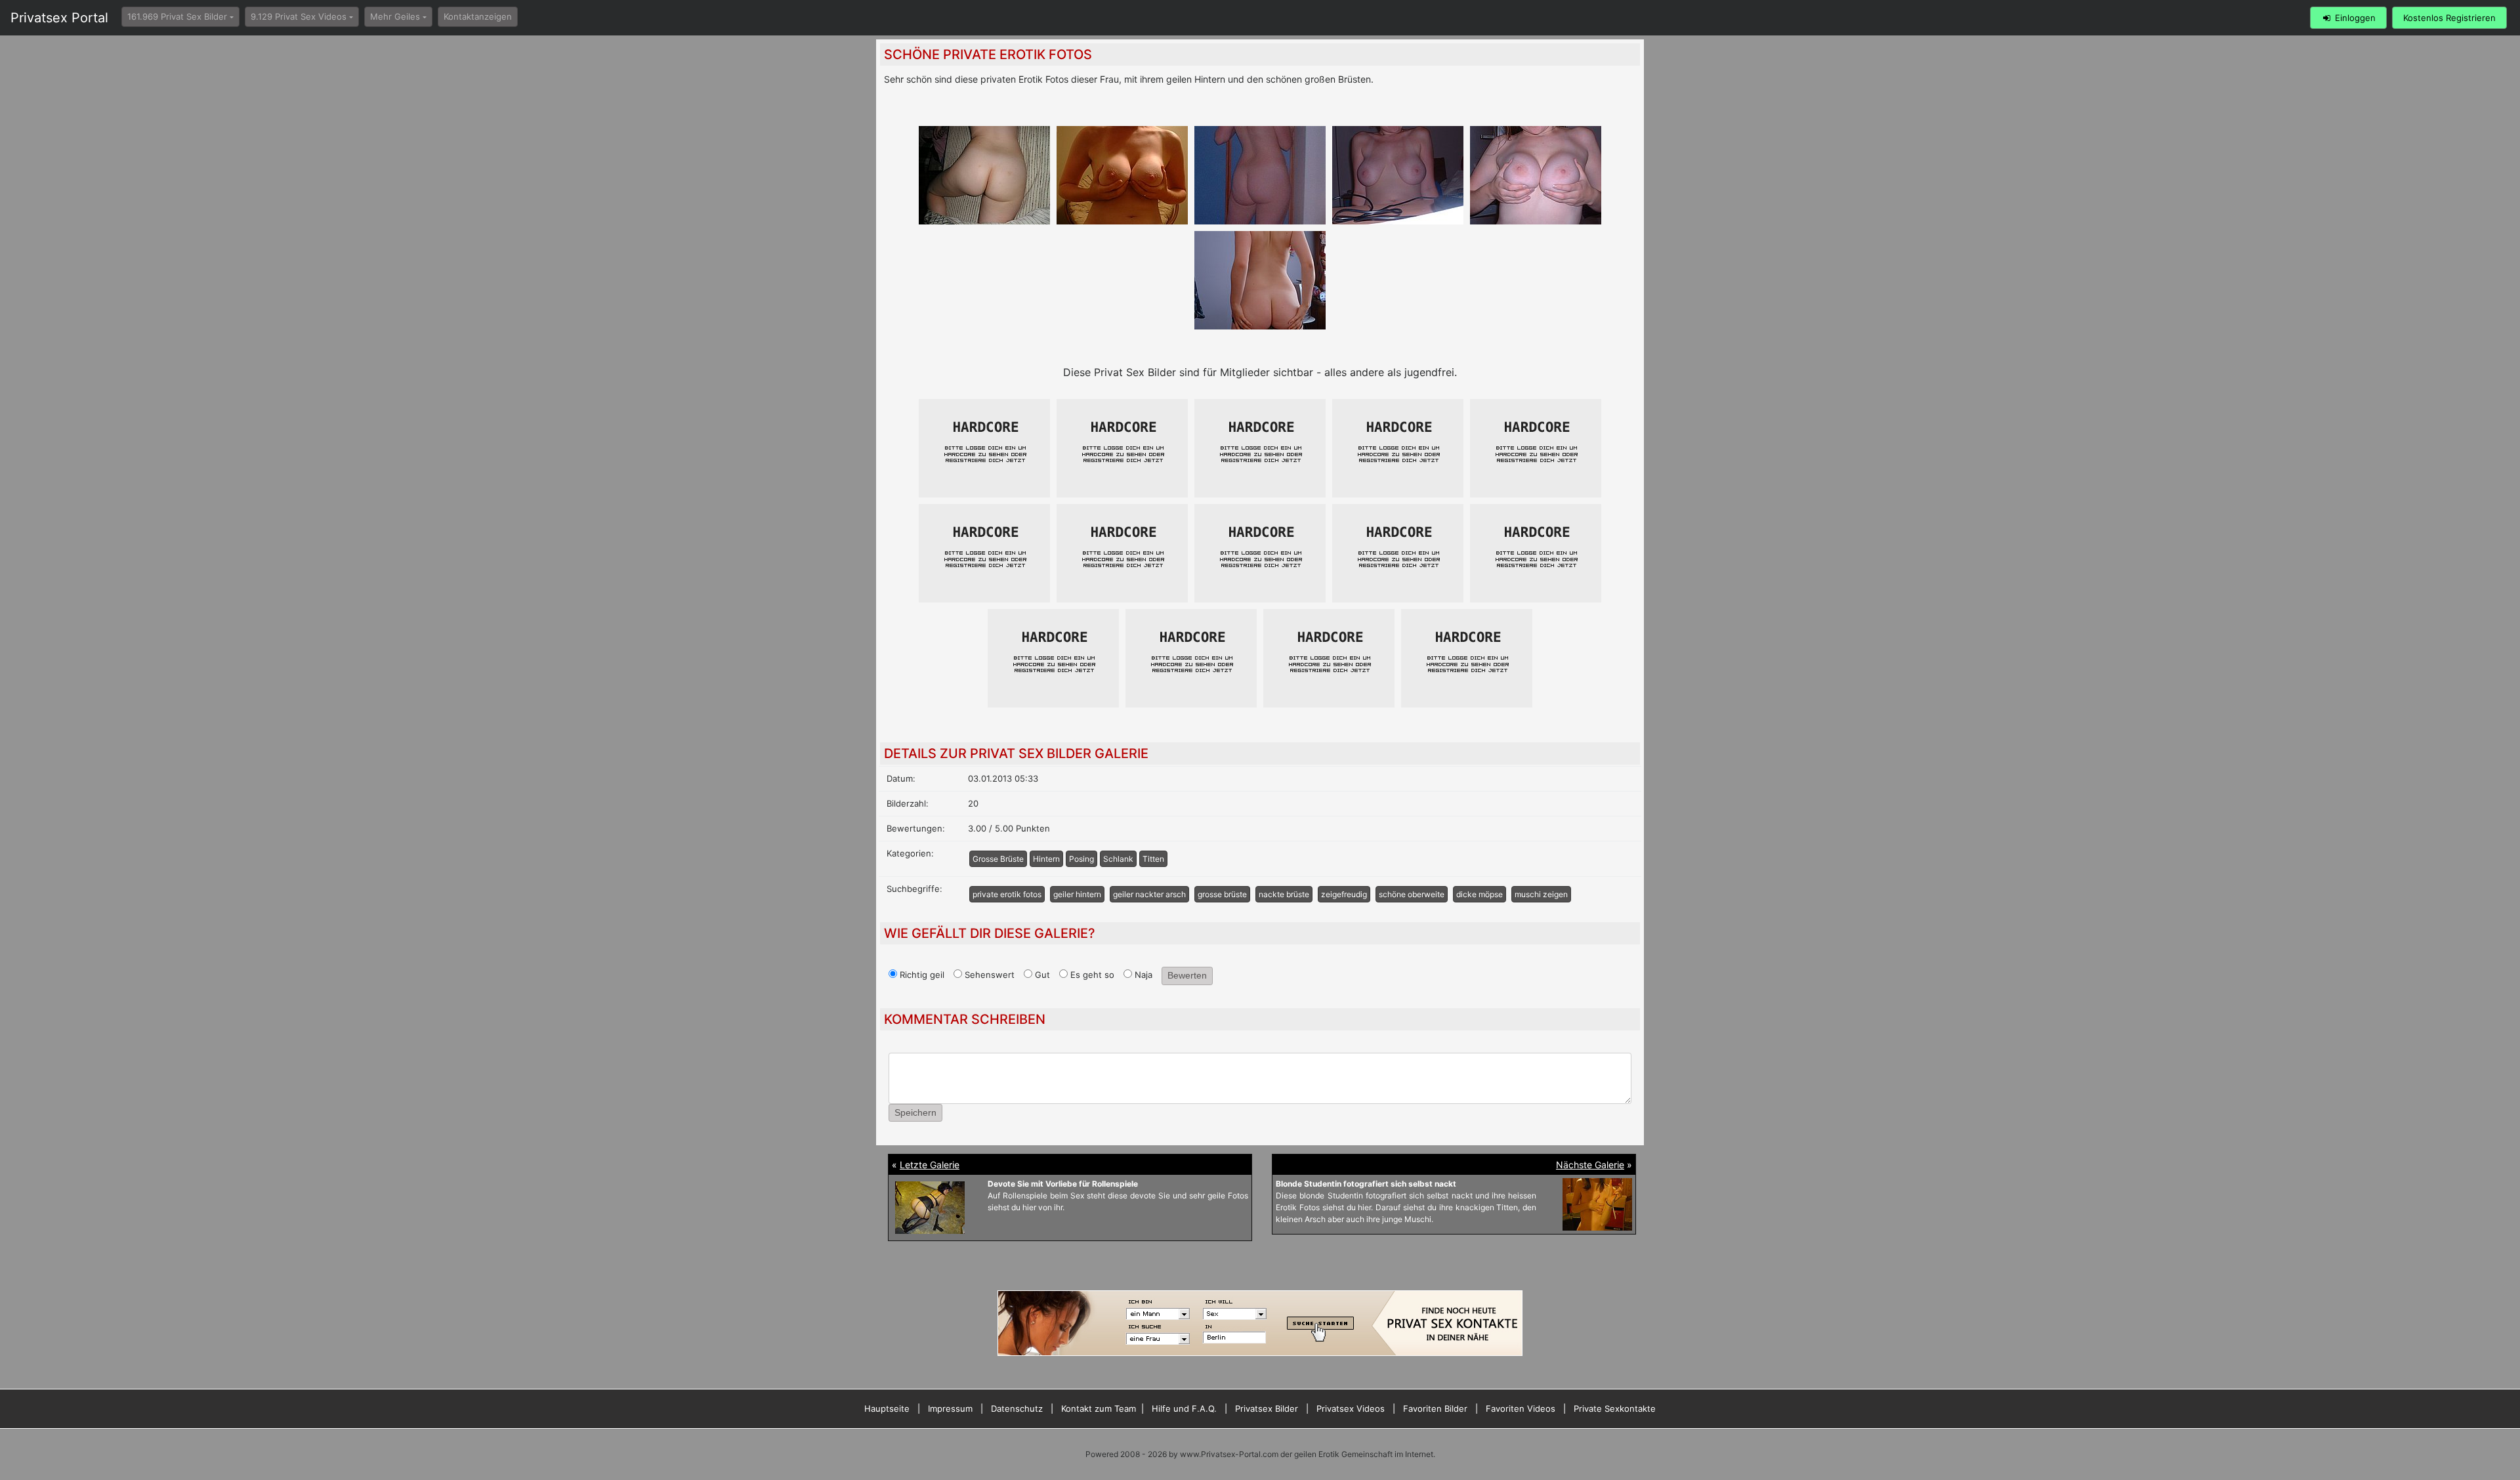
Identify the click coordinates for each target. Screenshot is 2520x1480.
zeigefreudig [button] (1344, 894)
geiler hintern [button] (1077, 894)
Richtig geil (921, 975)
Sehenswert (988, 975)
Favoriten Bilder (1435, 1408)
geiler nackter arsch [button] (1149, 894)
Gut (1041, 975)
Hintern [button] (1046, 859)
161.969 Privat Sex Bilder (177, 16)
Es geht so (1091, 975)
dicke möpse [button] (1480, 894)
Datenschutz (1017, 1408)
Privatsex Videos (1351, 1408)
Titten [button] (1153, 859)
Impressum (950, 1408)
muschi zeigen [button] (1541, 894)
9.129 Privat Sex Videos (299, 16)
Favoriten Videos (1521, 1408)
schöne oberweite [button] (1412, 894)
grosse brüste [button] (1222, 894)
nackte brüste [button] (1284, 894)
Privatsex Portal (59, 18)
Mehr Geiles (395, 16)
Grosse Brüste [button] (998, 859)
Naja (1142, 975)
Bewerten (1187, 975)
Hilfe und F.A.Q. (1184, 1408)
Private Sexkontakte (1615, 1408)
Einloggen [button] (2354, 18)
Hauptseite (887, 1408)
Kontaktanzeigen (478, 16)
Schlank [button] (1118, 859)
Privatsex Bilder (1267, 1408)
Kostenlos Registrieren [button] (2449, 18)
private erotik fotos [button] (1007, 894)
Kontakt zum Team (1099, 1408)
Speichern (915, 1112)
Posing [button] (1081, 859)
